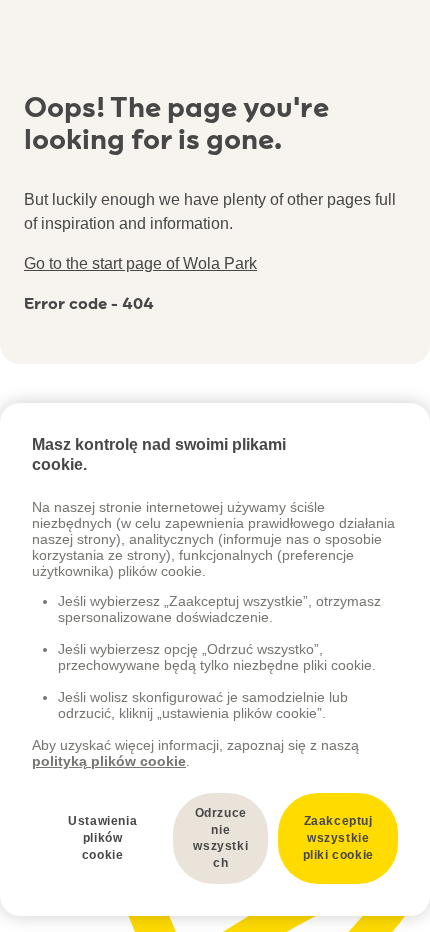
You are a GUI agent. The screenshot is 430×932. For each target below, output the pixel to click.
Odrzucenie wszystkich (220, 838)
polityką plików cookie (109, 761)
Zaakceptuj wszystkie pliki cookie (338, 838)
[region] (215, 659)
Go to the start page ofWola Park (140, 263)
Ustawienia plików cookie (102, 838)
